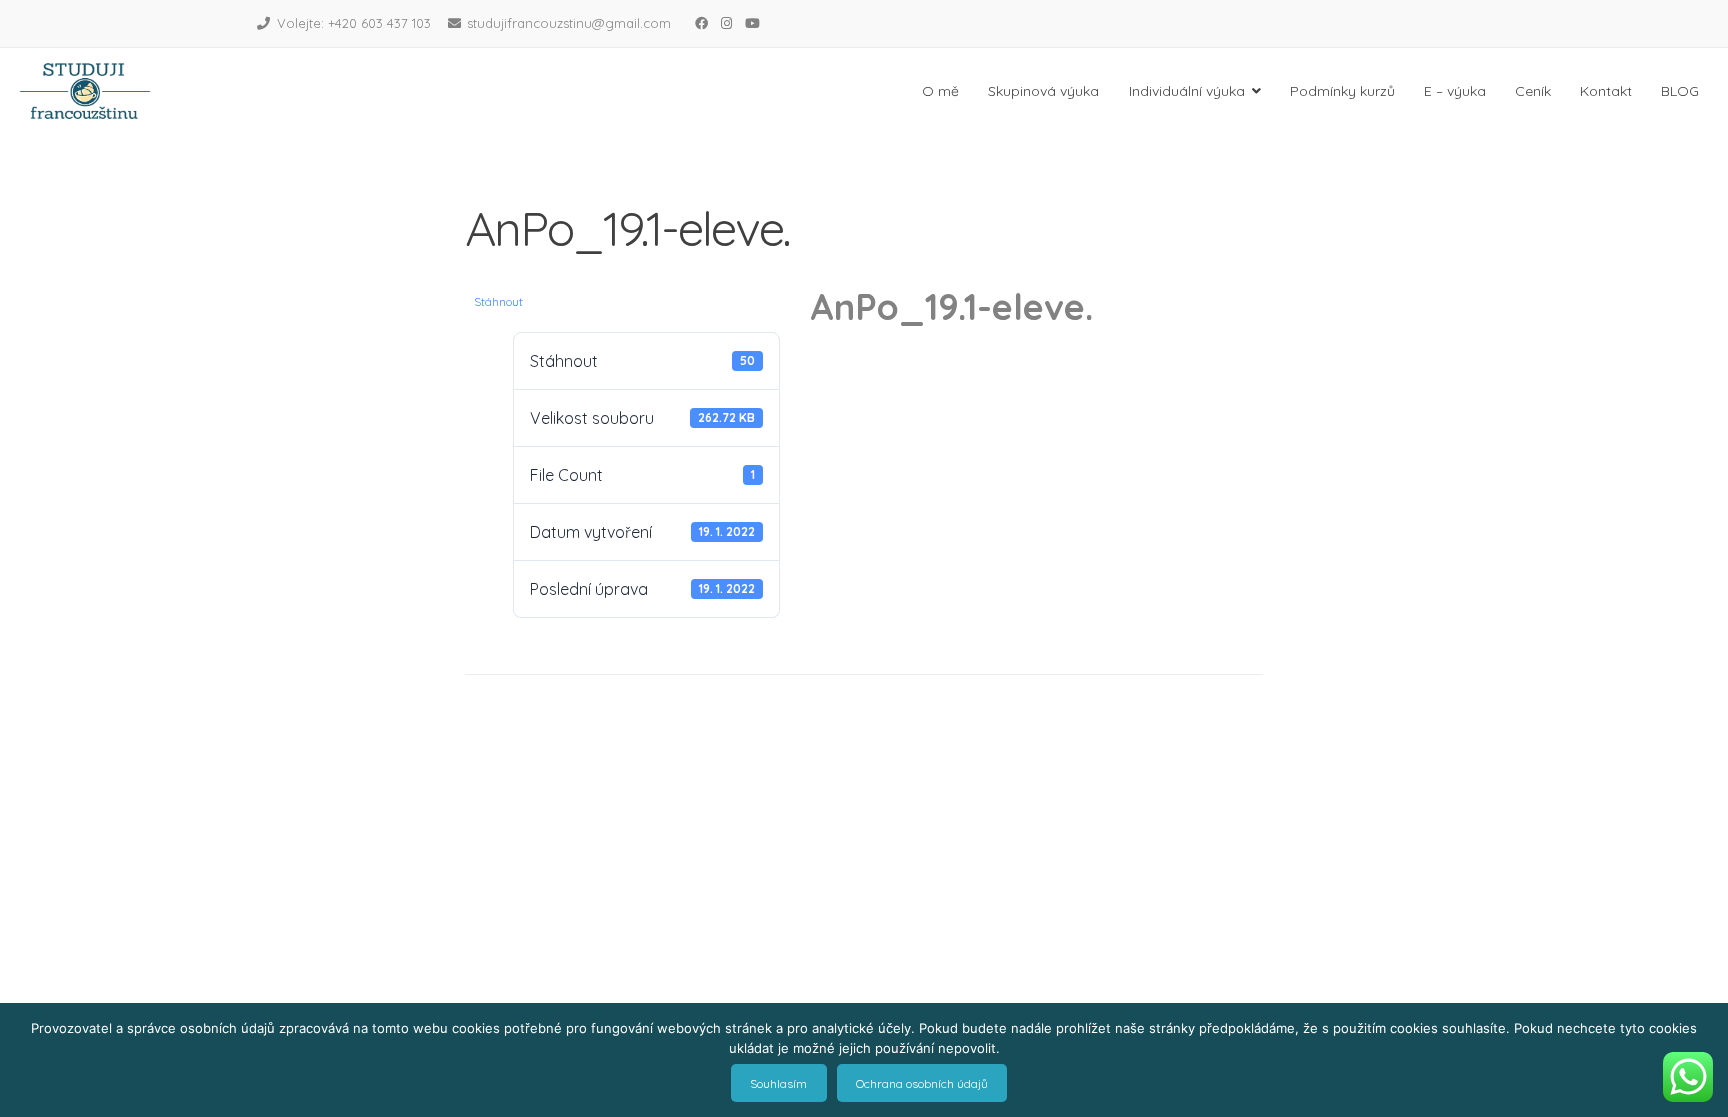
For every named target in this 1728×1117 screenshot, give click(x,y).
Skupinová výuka (1043, 91)
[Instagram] (726, 23)
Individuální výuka (1187, 91)
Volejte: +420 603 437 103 (354, 23)
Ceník (1533, 91)
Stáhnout (498, 301)
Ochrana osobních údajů (922, 1083)
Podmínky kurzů (1342, 91)
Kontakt (1606, 91)
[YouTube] (752, 23)
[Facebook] (701, 23)
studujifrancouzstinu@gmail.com (569, 23)
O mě (940, 91)
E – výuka (1455, 91)
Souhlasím (778, 1083)
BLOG (1680, 91)
